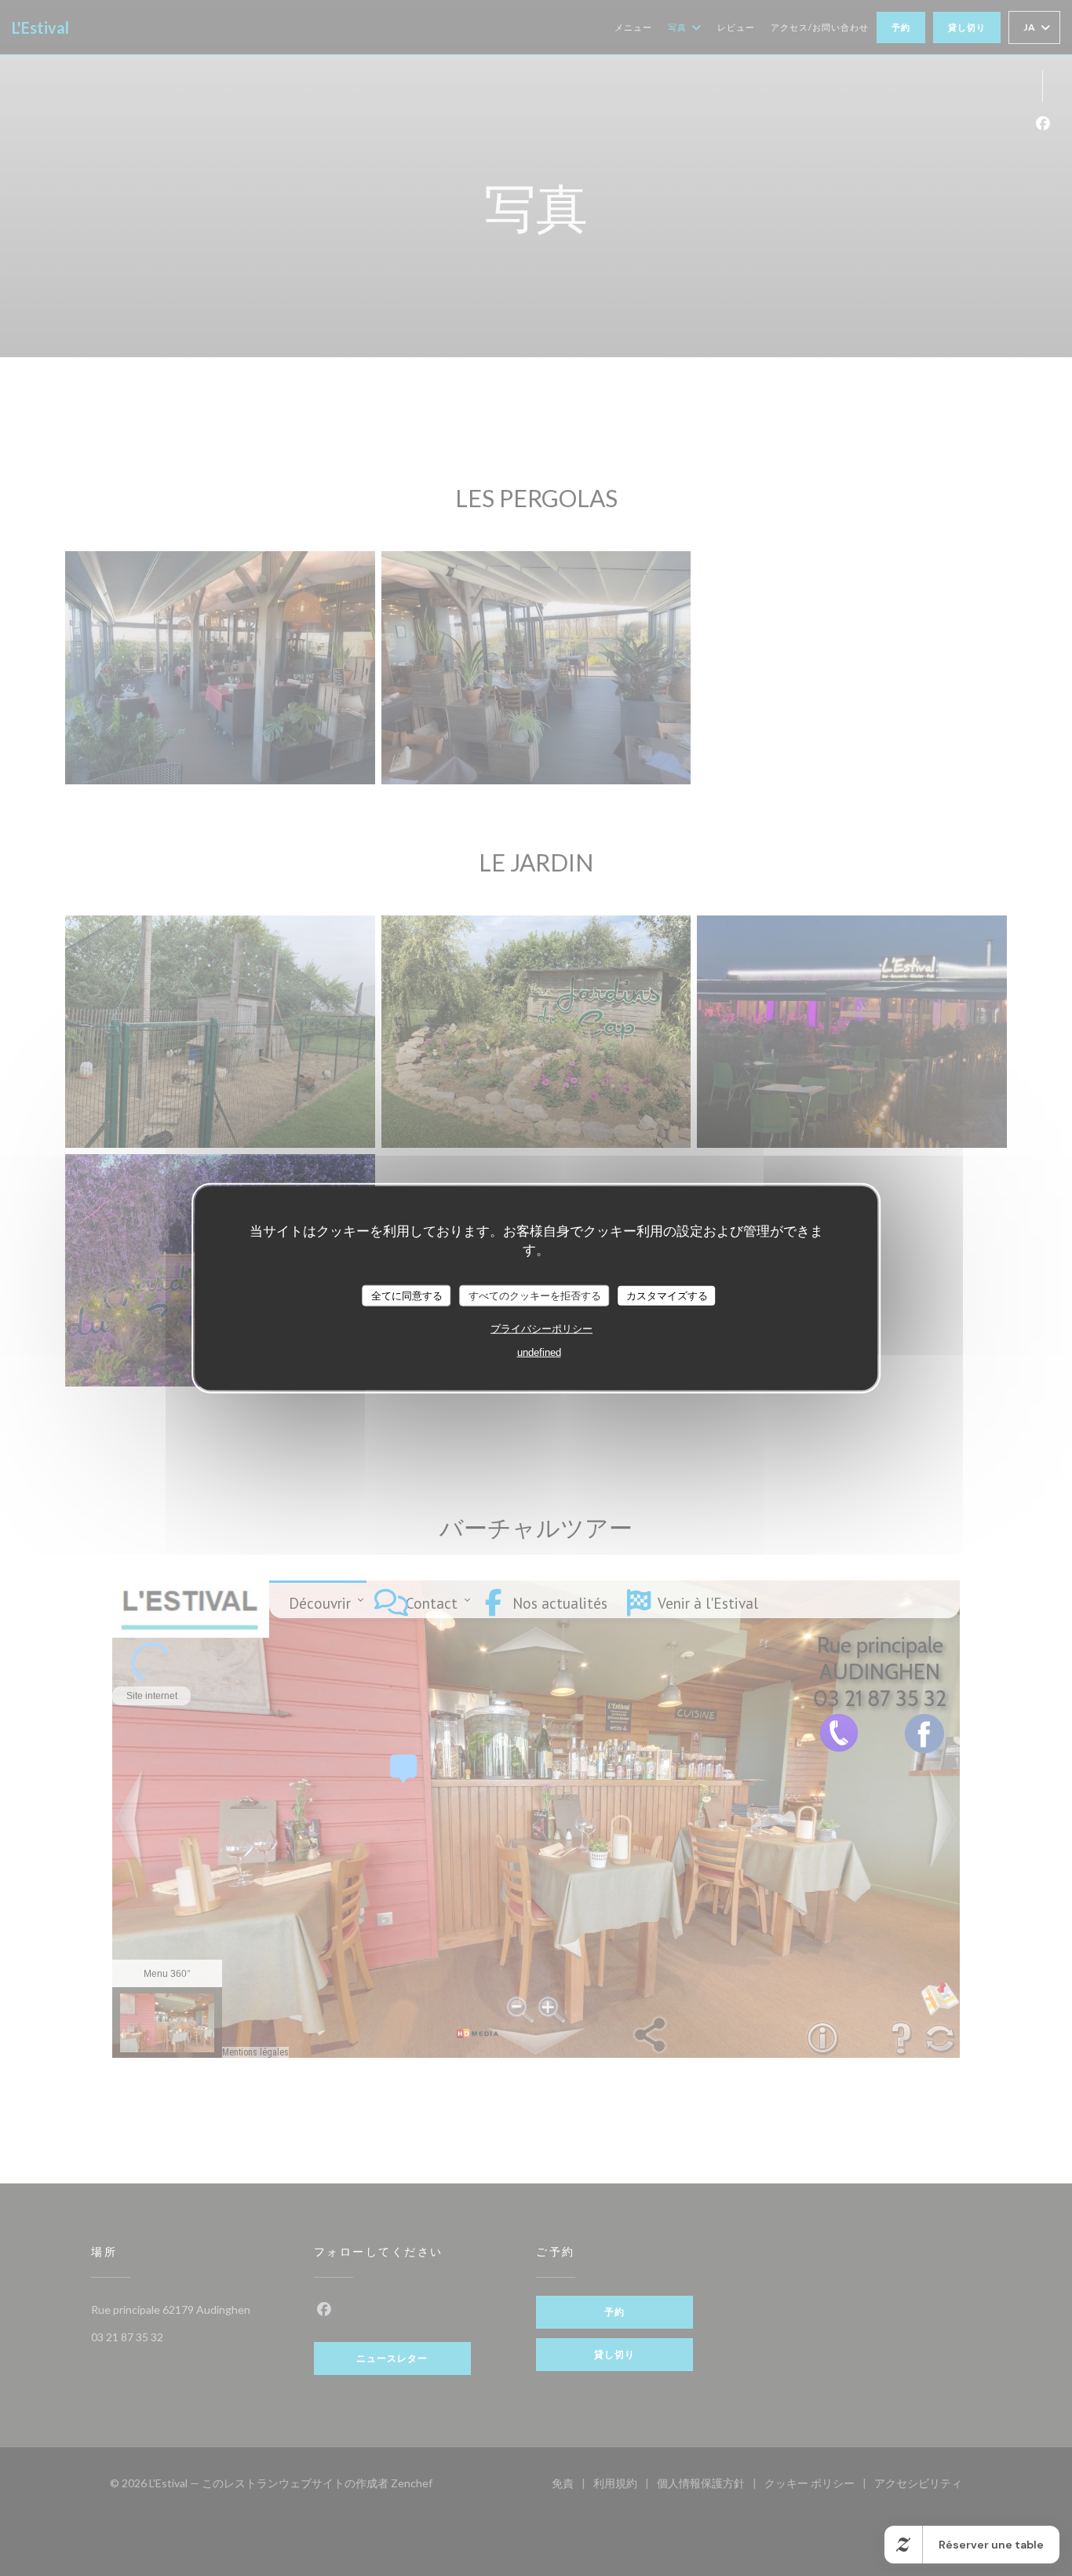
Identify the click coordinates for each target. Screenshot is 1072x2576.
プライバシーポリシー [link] (541, 1329)
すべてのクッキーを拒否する (535, 1295)
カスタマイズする (667, 1295)
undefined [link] (539, 1352)
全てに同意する (407, 1295)
